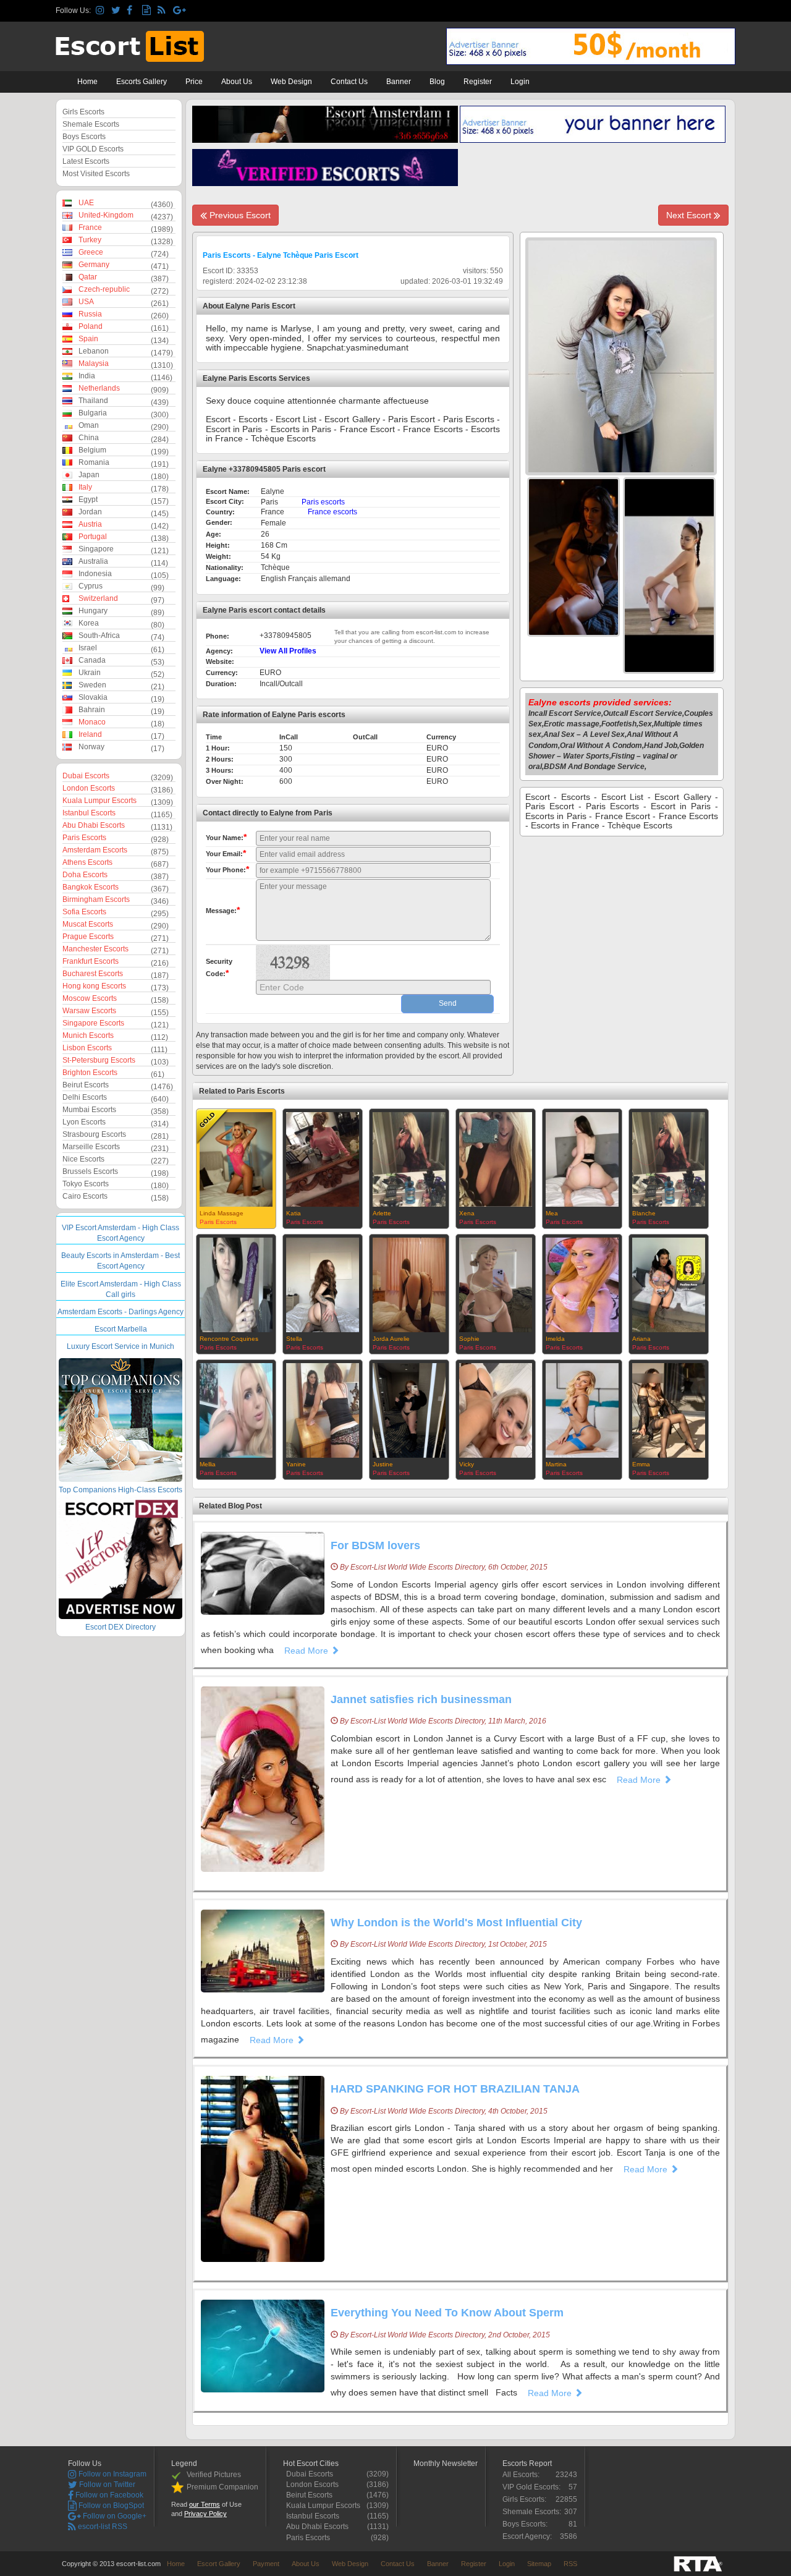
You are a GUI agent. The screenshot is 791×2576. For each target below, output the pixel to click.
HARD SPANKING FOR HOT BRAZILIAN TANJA (455, 2089)
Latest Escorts (86, 161)
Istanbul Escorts (89, 813)
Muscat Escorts (88, 924)
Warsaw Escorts (89, 1011)
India (87, 376)
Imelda (555, 1339)
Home (87, 82)
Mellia (208, 1464)
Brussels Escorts (90, 1171)
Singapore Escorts (93, 1023)
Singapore (96, 549)
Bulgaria (93, 413)
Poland (91, 326)
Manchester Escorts (95, 949)
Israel (88, 648)
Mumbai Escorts (89, 1110)
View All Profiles (288, 651)
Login (520, 82)
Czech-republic (104, 289)
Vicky (467, 1464)
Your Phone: (227, 869)
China (89, 438)
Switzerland (98, 598)
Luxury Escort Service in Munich (121, 1346)
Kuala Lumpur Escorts (99, 801)
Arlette (382, 1213)
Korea (89, 623)
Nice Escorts (83, 1159)
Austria (90, 524)
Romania (94, 462)
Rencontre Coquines (229, 1339)
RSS (570, 2564)
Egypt (88, 499)
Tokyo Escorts (86, 1184)
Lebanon (94, 351)
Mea (552, 1213)
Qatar (88, 277)
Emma (641, 1464)
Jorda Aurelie (391, 1339)
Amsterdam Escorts (95, 850)
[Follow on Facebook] (133, 11)
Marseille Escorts (91, 1147)
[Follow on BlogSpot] (148, 11)
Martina (556, 1464)
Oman (89, 425)
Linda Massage (222, 1213)
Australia (93, 561)
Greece (91, 252)
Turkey (90, 240)
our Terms (205, 2504)
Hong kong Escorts (94, 986)
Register (478, 82)
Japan (89, 475)
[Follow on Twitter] (117, 11)
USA (86, 302)
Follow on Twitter (106, 2485)
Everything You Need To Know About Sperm (447, 2313)
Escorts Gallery (142, 82)
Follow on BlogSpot (110, 2506)
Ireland (90, 734)
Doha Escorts (85, 875)
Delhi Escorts (85, 1097)
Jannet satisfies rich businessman (421, 1699)
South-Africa (99, 635)
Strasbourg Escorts (94, 1134)
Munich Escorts (88, 1035)
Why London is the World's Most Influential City (456, 1923)
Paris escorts (323, 502)
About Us (237, 82)
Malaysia (94, 363)
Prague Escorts (88, 937)
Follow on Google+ (114, 2516)
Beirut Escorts (86, 1085)
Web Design (291, 82)
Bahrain (92, 710)
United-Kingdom (106, 215)
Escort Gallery (219, 2564)
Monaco (92, 722)
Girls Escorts (83, 112)
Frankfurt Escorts (91, 961)
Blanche (644, 1213)
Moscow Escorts (90, 998)
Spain (88, 339)
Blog (437, 82)
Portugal (93, 537)
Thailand (93, 401)
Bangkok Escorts (91, 887)
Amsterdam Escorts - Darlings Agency (121, 1312)
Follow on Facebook (108, 2495)
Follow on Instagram (112, 2474)
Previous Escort (239, 215)
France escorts (332, 512)
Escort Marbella (121, 1329)
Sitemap (539, 2564)
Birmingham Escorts (96, 899)
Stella (294, 1339)
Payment (266, 2564)
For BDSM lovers (375, 1545)
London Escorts (89, 788)
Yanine (296, 1464)
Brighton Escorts (90, 1073)
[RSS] (163, 11)
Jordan (90, 512)
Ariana (641, 1339)
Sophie (469, 1339)
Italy (85, 487)
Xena (467, 1213)
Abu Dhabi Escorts (94, 825)
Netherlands (99, 388)
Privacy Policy (205, 2514)
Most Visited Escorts (96, 174)
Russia (90, 314)
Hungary (93, 611)
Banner (399, 82)
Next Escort (690, 215)
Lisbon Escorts (87, 1048)
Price (194, 82)
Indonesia (95, 574)
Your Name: (226, 837)
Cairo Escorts (85, 1196)
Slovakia (93, 697)
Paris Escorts (84, 838)
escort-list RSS (102, 2527)
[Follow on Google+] (179, 11)
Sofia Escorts (84, 912)
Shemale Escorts (91, 124)
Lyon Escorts (84, 1122)
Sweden (92, 685)
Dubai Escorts (86, 776)
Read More (307, 1651)
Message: (223, 910)
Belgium (92, 450)
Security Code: (219, 968)
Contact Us (349, 82)
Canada (92, 660)
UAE (86, 203)
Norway (91, 747)
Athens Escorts (87, 862)
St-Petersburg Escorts (99, 1060)
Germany (94, 265)
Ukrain (90, 673)
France (90, 227)
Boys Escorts (84, 137)
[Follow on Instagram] (102, 11)
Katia (294, 1213)
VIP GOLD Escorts (93, 149)
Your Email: (226, 853)
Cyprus (91, 586)
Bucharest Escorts (93, 974)
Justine (383, 1464)
